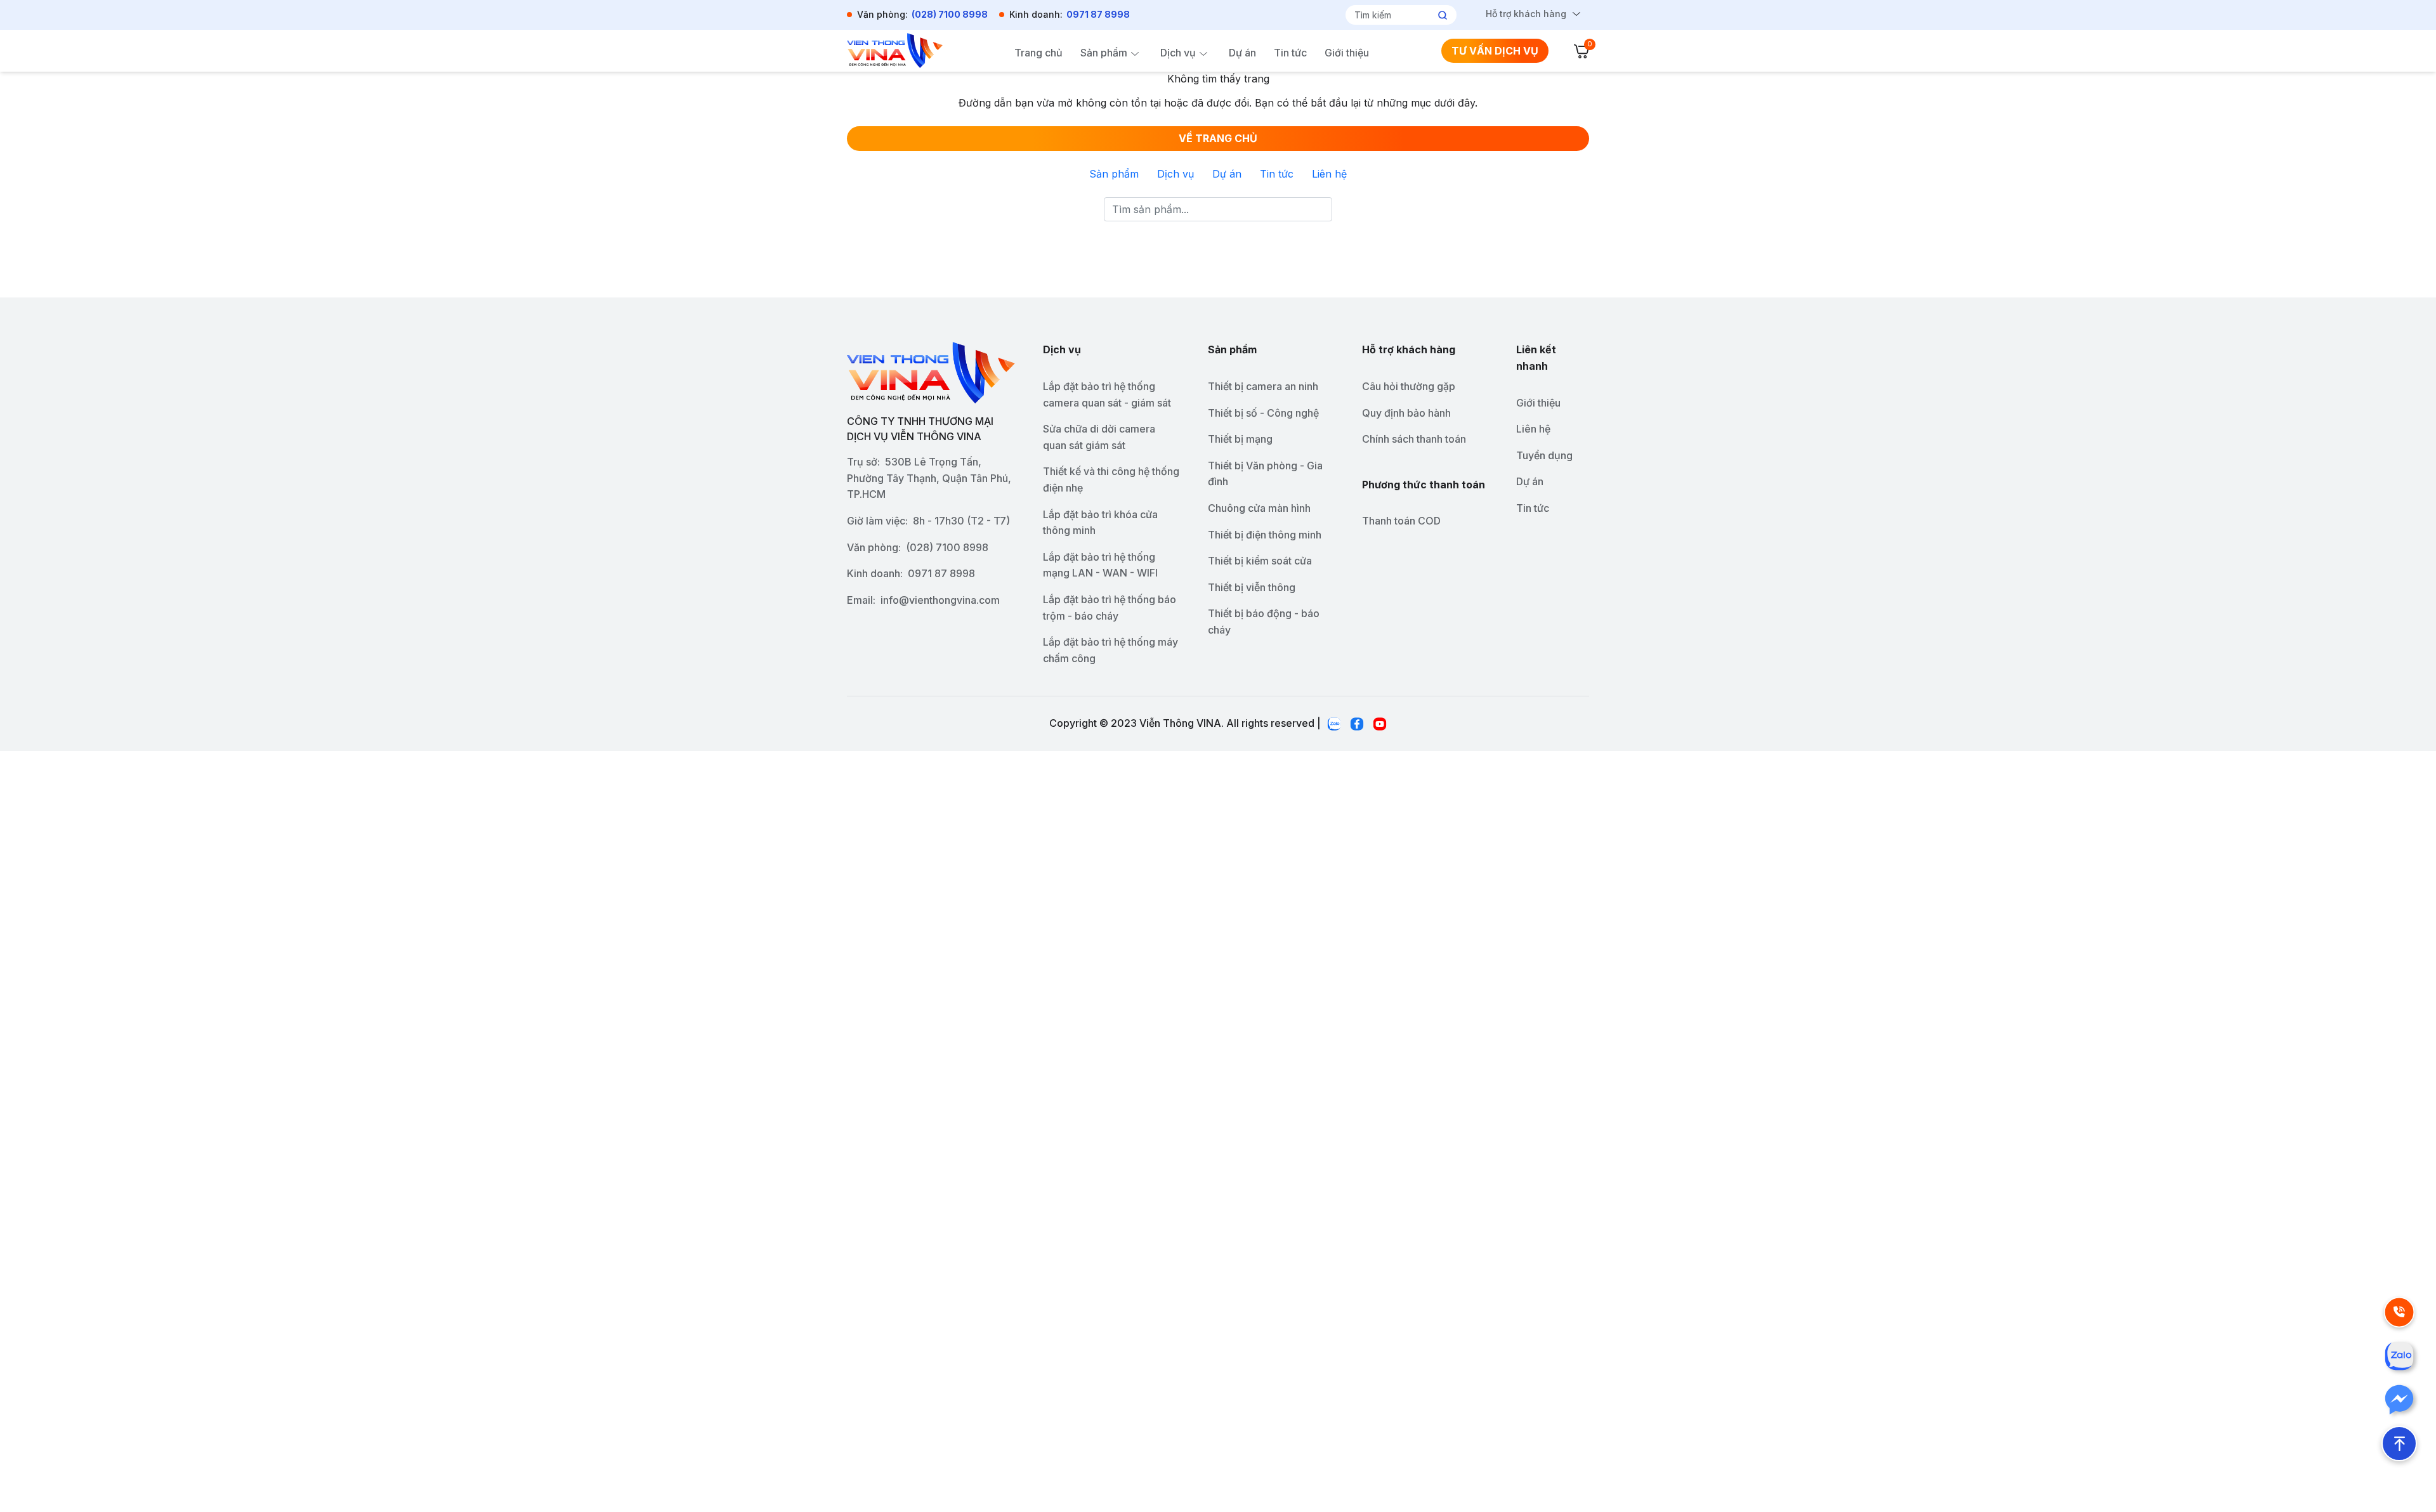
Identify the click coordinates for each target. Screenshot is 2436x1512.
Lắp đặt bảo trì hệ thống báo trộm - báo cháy (1110, 608)
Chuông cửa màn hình (1259, 508)
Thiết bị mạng (1240, 439)
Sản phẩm (1104, 53)
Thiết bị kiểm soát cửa (1260, 561)
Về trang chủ (1218, 138)
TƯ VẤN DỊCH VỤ (1495, 51)
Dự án (1242, 53)
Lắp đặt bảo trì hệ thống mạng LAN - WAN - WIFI (1100, 565)
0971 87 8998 (1098, 14)
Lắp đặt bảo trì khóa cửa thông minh (1100, 523)
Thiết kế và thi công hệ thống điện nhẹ (1111, 479)
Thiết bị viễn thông (1252, 587)
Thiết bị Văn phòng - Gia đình (1265, 474)
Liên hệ (1329, 174)
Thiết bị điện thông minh (1265, 535)
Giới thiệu (1347, 53)
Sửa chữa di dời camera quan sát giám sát (1099, 437)
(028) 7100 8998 (950, 14)
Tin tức (1290, 53)
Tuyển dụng (1544, 455)
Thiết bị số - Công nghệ (1263, 413)
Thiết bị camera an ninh (1263, 386)
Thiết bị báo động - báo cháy (1264, 622)
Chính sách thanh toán (1414, 439)
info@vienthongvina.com (940, 600)
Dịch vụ (1178, 53)
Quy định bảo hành (1406, 413)
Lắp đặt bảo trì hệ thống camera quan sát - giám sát (1107, 394)
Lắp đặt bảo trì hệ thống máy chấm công (1110, 650)
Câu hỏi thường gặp (1409, 386)
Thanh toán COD (1401, 521)
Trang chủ (1038, 53)
